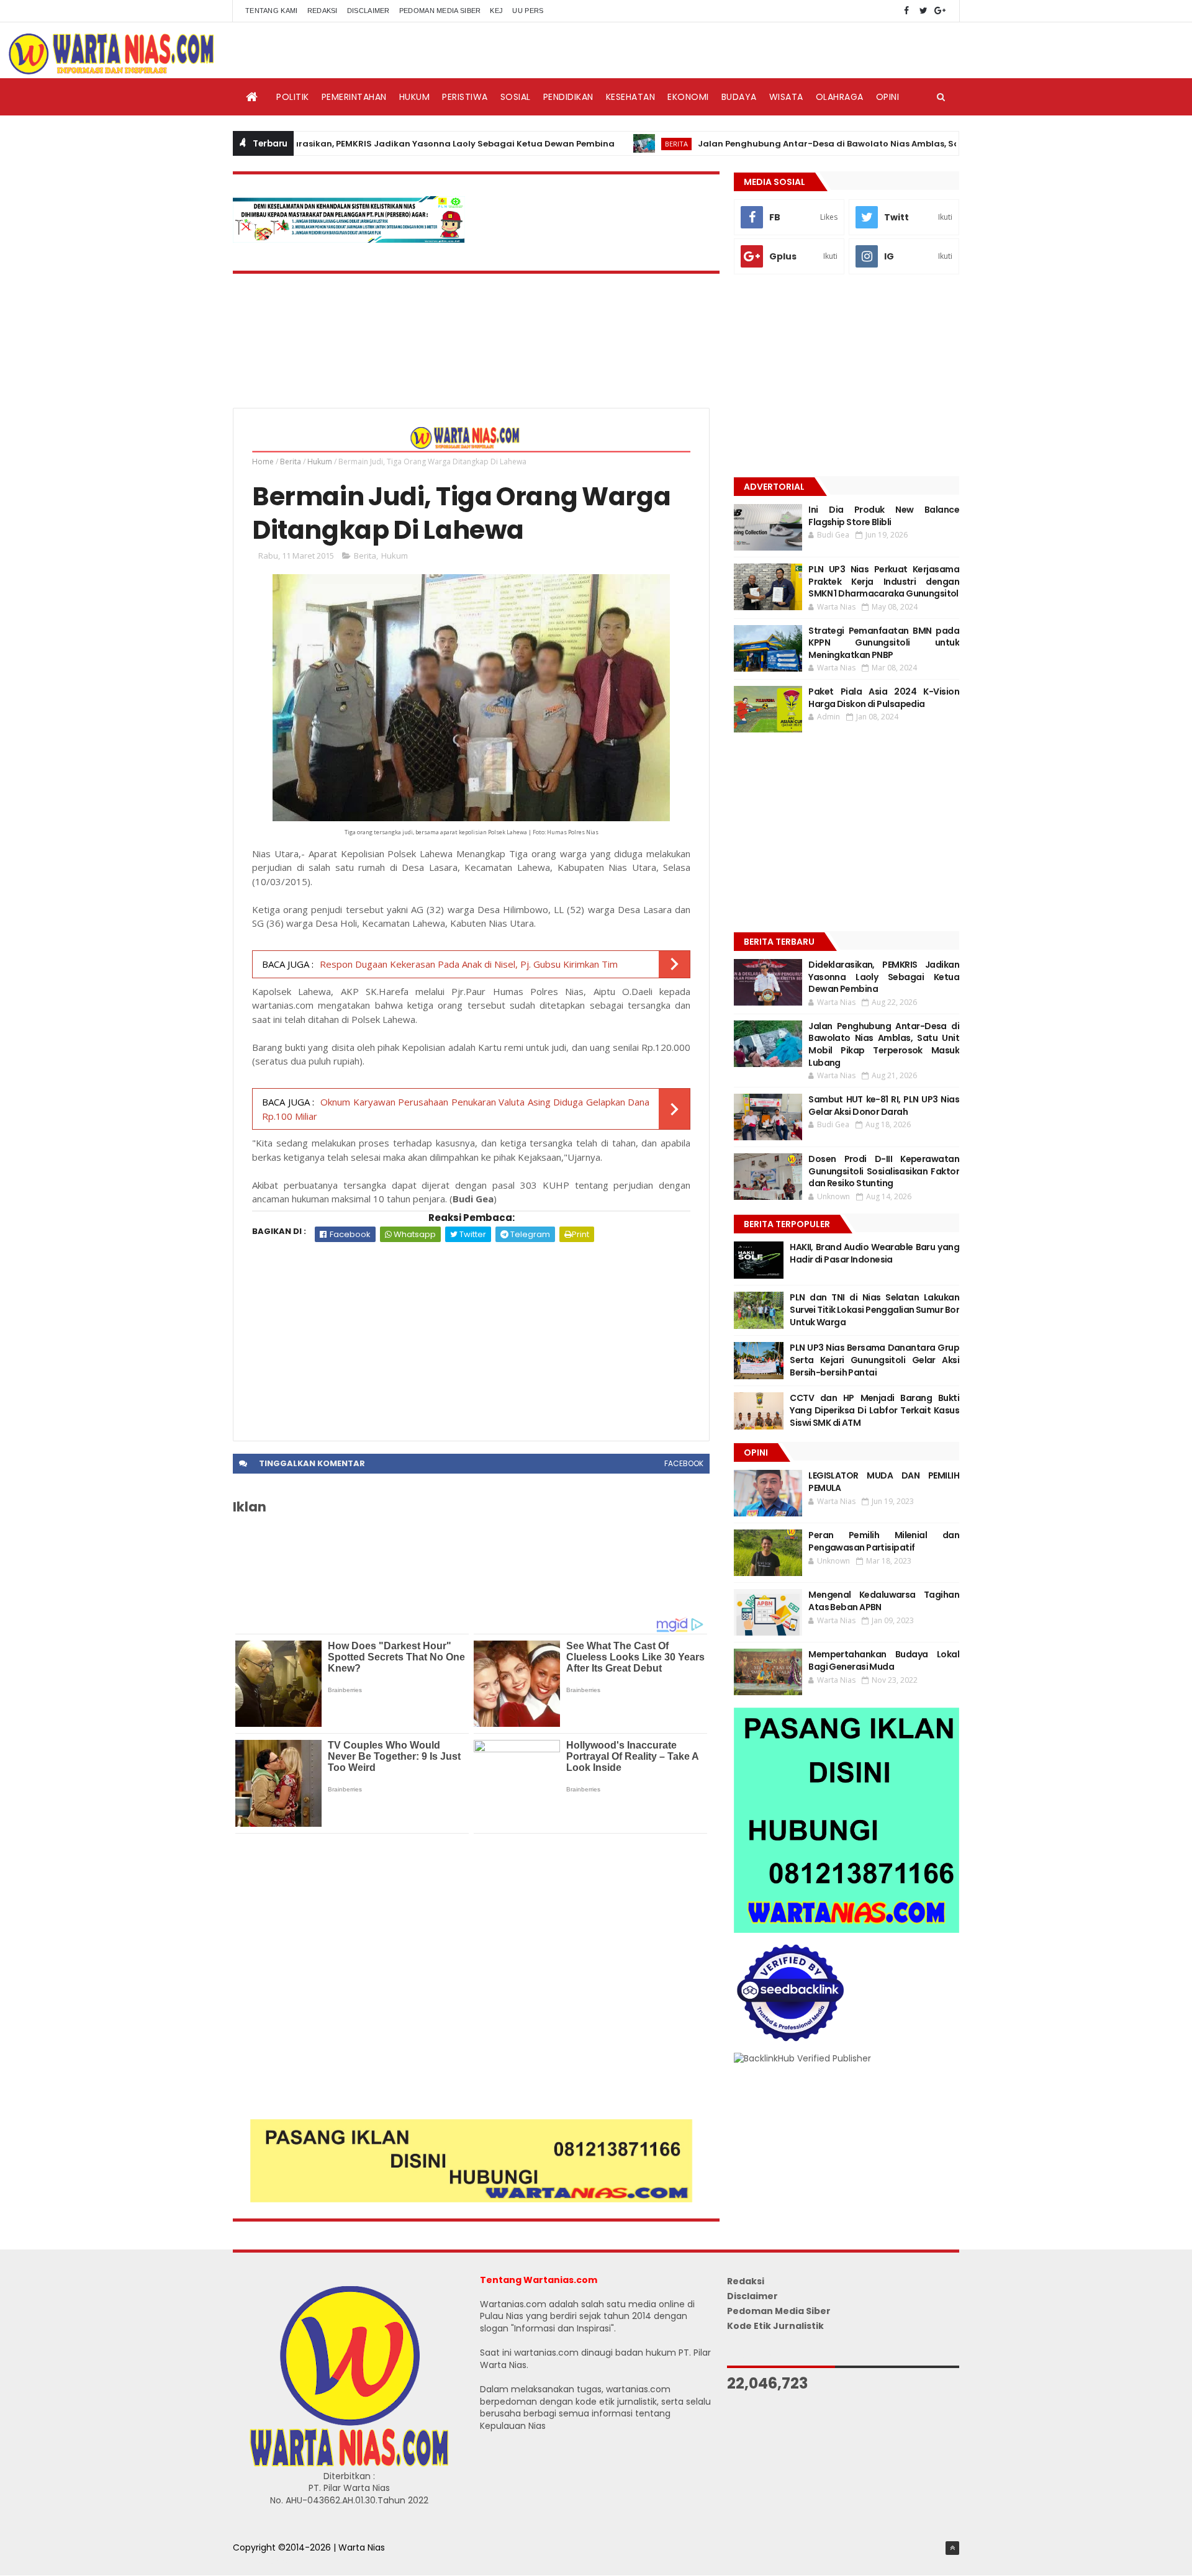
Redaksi (323, 11)
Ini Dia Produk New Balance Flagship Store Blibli (884, 516)
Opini (888, 97)
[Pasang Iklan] (471, 2199)
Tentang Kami (272, 11)
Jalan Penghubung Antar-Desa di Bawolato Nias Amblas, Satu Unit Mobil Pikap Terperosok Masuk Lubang (856, 144)
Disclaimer (368, 11)
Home (263, 462)
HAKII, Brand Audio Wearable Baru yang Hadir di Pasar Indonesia (874, 1253)
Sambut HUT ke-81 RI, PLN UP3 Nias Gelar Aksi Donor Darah (884, 1106)
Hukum (415, 97)
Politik (293, 97)
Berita (605, 144)
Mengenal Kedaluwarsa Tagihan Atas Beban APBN (884, 1601)
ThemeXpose (262, 2560)
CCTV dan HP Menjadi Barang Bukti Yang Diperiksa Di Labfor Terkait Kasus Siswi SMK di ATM (874, 1410)
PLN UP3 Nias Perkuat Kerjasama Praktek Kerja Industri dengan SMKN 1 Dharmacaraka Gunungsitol (884, 581)
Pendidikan (568, 97)
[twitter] (923, 11)
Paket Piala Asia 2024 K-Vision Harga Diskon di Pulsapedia (884, 698)
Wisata (786, 97)
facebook (684, 1463)
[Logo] (349, 2464)
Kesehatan (631, 97)
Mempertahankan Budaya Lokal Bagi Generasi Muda (884, 1660)
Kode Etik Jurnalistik (775, 2326)
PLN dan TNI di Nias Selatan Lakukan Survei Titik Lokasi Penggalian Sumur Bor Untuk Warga (874, 1309)
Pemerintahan (354, 97)
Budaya (739, 97)
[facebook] (906, 11)
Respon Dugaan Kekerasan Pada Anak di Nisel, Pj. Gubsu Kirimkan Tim (469, 964)
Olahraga (840, 97)
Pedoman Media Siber (440, 11)
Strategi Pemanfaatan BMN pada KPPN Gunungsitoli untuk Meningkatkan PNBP (884, 643)
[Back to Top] (952, 2548)
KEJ (496, 11)
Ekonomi (688, 97)
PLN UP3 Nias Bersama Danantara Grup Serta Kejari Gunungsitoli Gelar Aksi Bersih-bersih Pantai (874, 1360)
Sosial (516, 97)
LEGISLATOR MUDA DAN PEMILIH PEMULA (884, 1482)
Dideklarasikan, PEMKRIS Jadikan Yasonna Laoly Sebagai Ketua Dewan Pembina (368, 144)
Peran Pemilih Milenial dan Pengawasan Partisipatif (884, 1541)
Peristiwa (465, 97)
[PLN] (349, 240)
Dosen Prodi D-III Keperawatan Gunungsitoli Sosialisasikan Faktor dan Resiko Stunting (884, 1171)
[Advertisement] (471, 1335)
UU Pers (528, 11)
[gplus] (940, 11)
